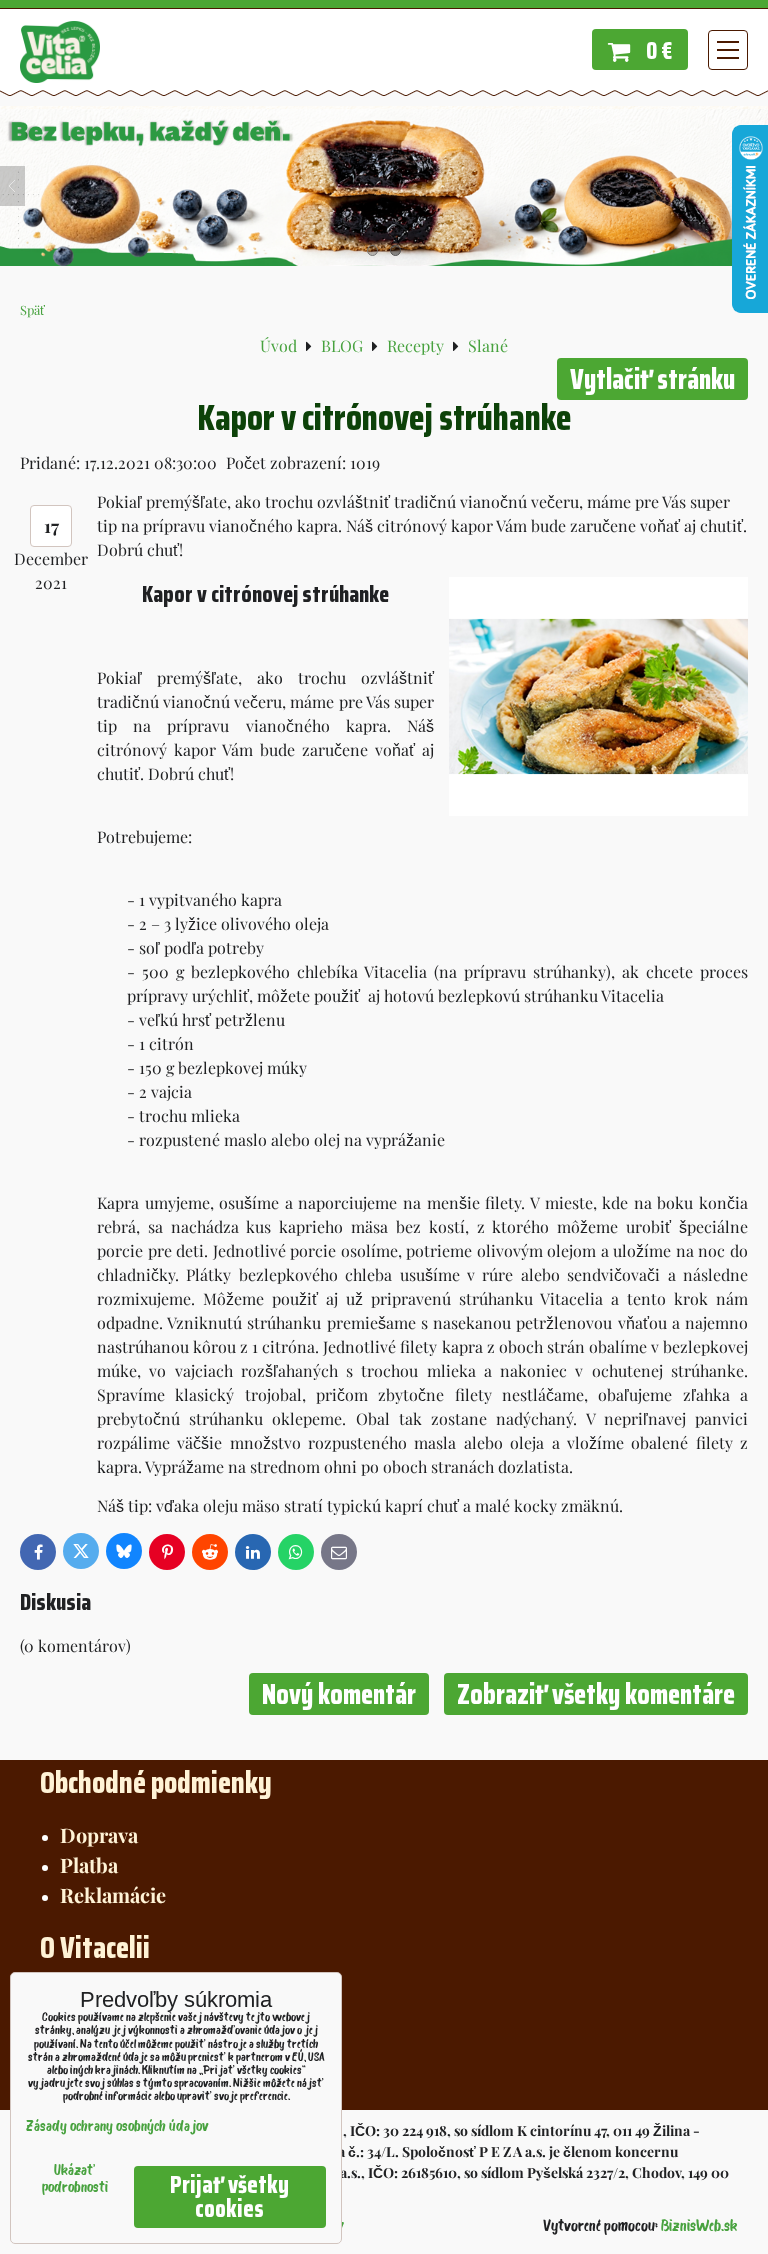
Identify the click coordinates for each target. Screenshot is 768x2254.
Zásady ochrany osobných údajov (117, 2127)
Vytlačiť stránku (652, 379)
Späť (32, 309)
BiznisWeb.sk (699, 2227)
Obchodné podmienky (156, 1782)
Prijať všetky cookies (229, 2197)
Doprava (99, 1834)
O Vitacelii (95, 1947)
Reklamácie (113, 1894)
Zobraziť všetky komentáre (596, 1694)
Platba (89, 1864)
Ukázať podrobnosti (75, 2180)
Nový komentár (339, 1694)
